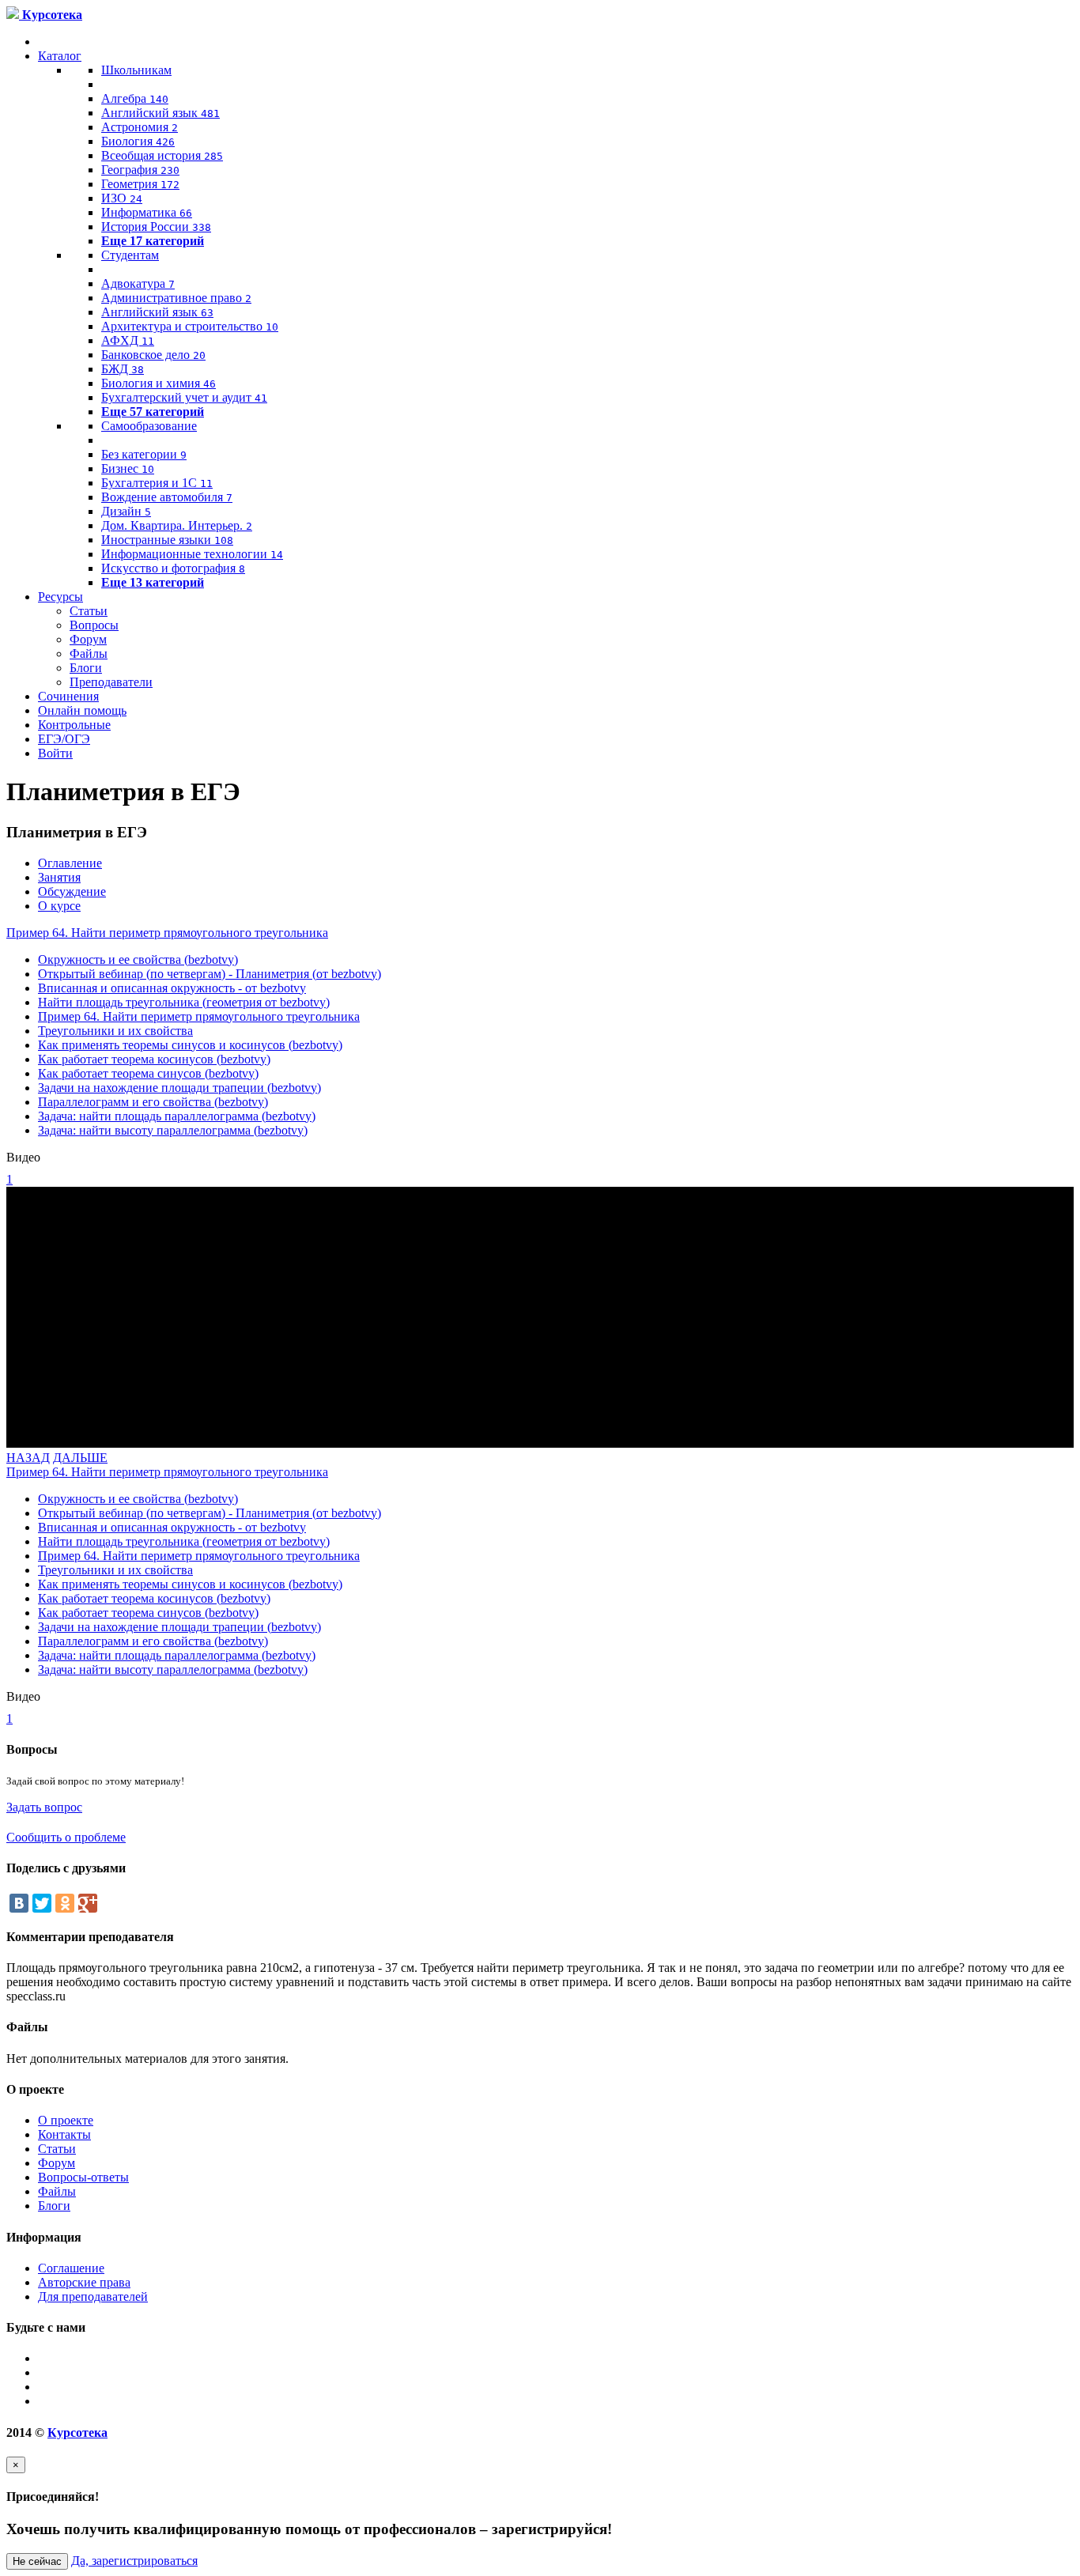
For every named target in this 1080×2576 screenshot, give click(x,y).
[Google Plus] (88, 1903)
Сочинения (68, 696)
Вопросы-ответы (83, 2177)
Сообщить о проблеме (66, 1837)
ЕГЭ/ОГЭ (64, 739)
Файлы (89, 653)
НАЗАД (28, 1458)
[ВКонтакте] (19, 1903)
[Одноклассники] (65, 1903)
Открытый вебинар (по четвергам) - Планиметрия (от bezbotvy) (210, 974)
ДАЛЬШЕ (80, 1458)
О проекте (66, 2120)
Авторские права (84, 2282)
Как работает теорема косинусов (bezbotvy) (154, 1059)
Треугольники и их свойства (115, 1031)
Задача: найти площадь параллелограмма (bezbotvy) (177, 1116)
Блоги (86, 668)
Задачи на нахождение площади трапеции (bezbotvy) (179, 1088)
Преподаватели (111, 682)
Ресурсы (60, 597)
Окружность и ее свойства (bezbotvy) (138, 959)
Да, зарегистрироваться (134, 2561)
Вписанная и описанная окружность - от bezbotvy (172, 988)
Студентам (130, 255)
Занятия (59, 877)
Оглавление (70, 863)
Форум (88, 639)
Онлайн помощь (82, 710)
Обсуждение (72, 891)
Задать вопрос (44, 1807)
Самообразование (149, 426)
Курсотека (77, 2432)
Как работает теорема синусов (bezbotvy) (148, 1073)
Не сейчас (37, 2561)
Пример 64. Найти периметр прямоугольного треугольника (167, 933)
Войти (55, 753)
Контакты (64, 2134)
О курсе (59, 906)
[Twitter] (42, 1903)
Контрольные (74, 725)
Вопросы (94, 625)
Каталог (60, 56)
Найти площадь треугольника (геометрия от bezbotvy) (184, 1002)
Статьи (89, 611)
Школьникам (136, 70)
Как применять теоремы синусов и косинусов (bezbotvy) (190, 1045)
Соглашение (71, 2268)
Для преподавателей (93, 2296)
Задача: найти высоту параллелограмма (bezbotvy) (173, 1130)
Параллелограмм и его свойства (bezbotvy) (153, 1102)
